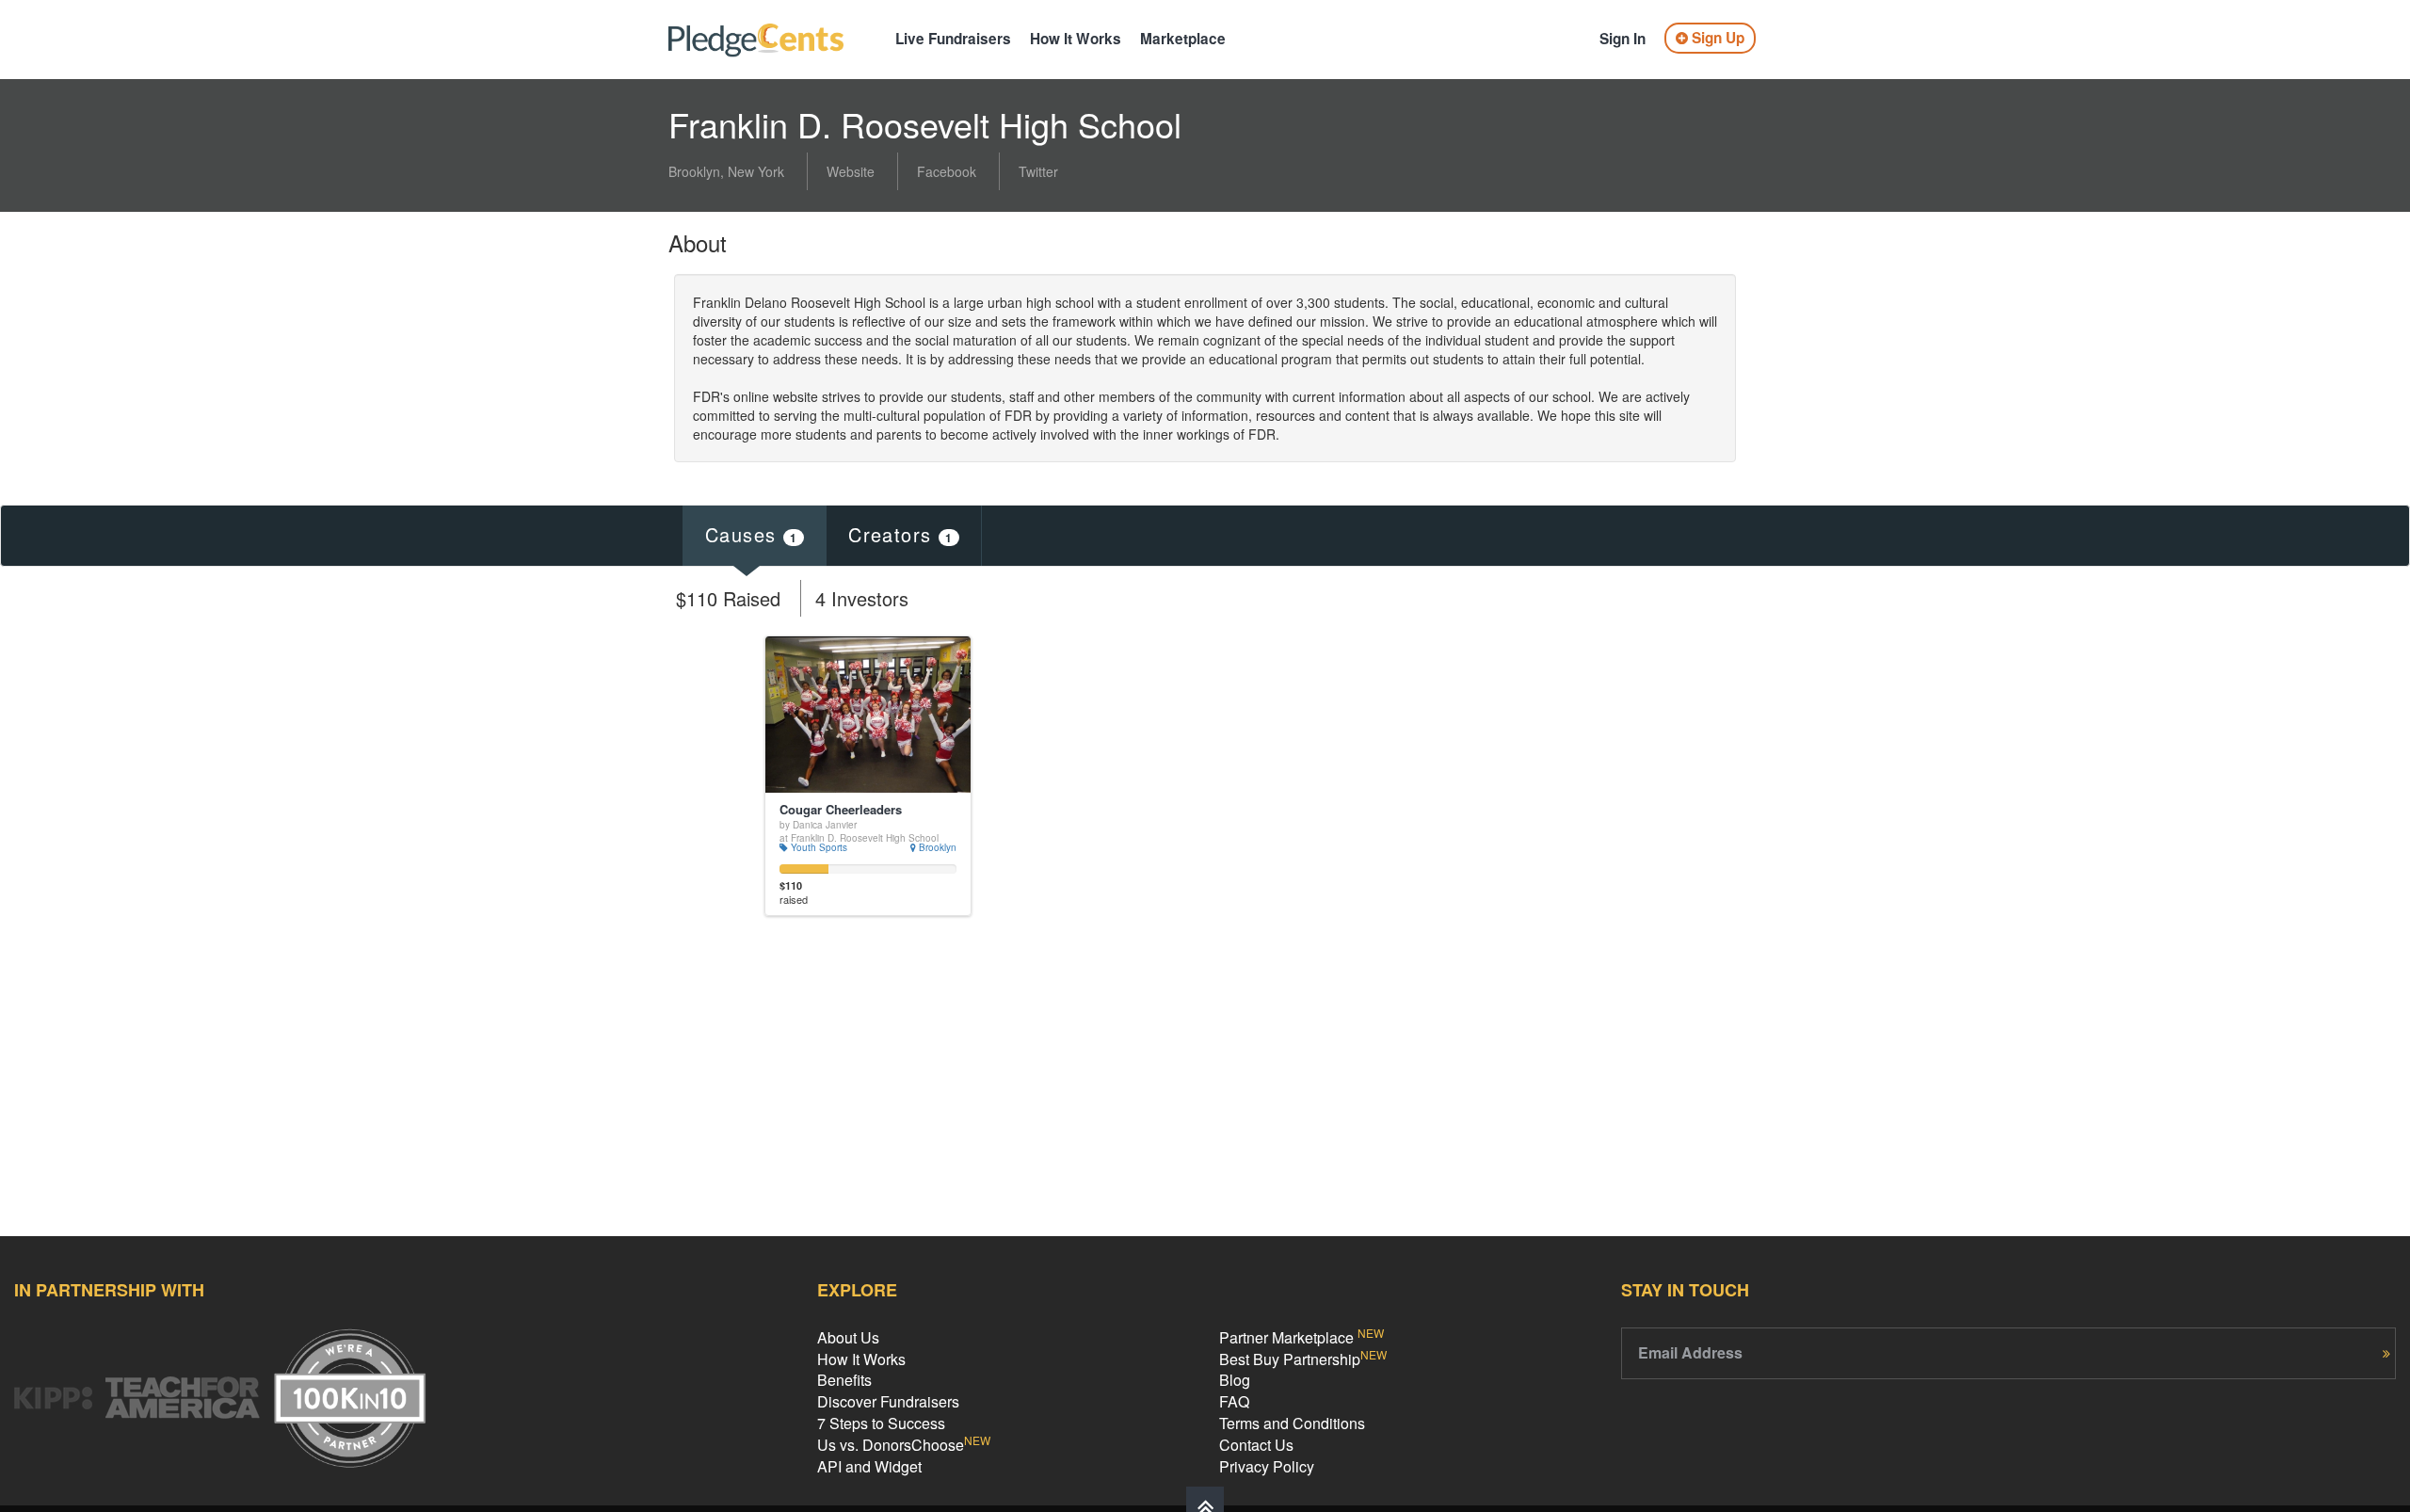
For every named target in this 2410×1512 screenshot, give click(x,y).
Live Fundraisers (953, 39)
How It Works (1076, 39)
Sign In (1623, 39)
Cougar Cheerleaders (841, 810)
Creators (900, 534)
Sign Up (1716, 38)
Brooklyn (936, 847)
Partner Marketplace (1301, 1337)
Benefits (844, 1380)
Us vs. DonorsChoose (904, 1445)
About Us (848, 1337)
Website (851, 171)
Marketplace (1183, 39)
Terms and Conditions (1292, 1423)
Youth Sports (818, 847)
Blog (1235, 1380)
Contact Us (1256, 1445)
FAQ (1234, 1401)
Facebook (947, 171)
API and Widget (869, 1466)
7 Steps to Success (881, 1423)
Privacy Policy (1267, 1466)
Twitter (1038, 171)
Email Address (1690, 1353)
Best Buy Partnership (1303, 1359)
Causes (751, 534)
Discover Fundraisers (888, 1401)
